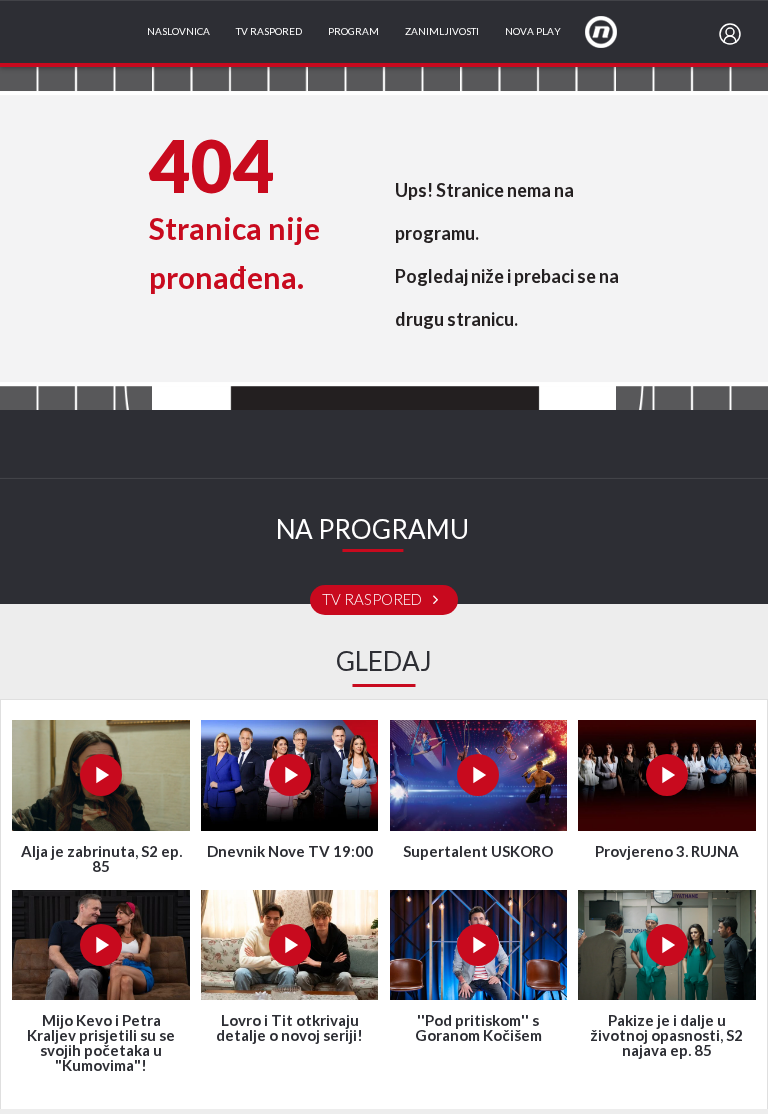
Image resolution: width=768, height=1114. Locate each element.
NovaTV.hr (614, 31)
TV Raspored (269, 32)
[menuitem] (734, 34)
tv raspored (373, 600)
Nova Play (533, 32)
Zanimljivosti (442, 32)
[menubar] (734, 34)
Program (353, 32)
